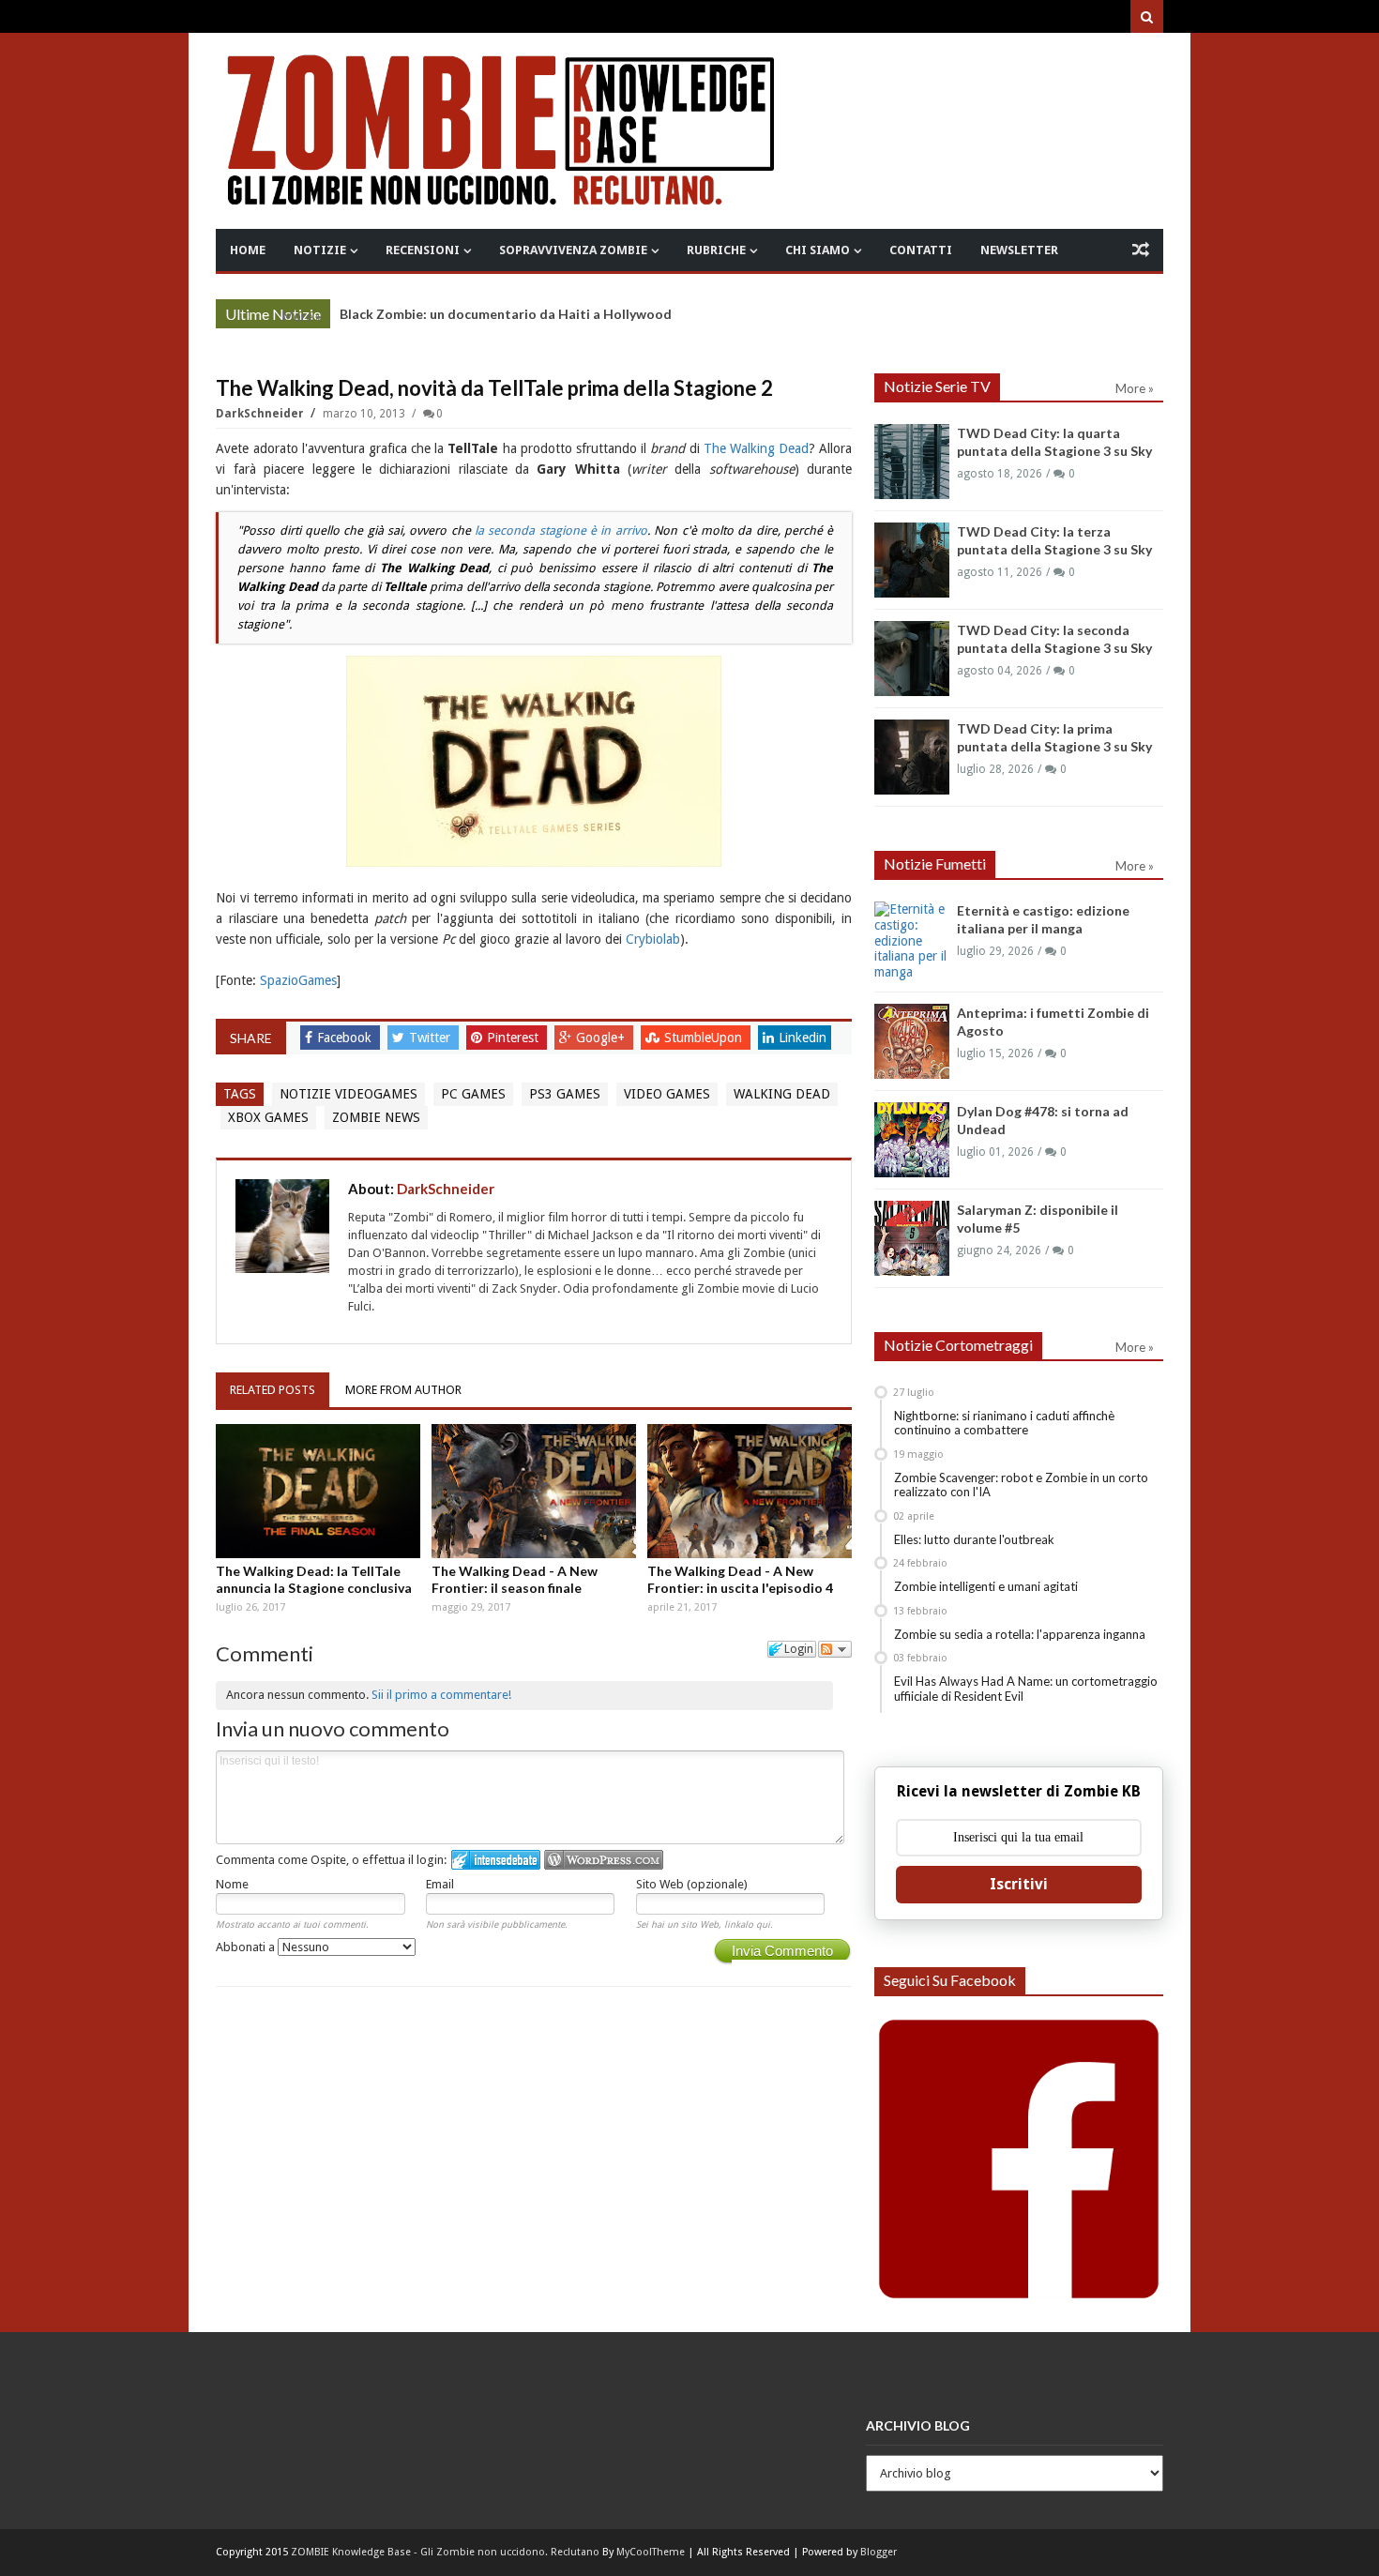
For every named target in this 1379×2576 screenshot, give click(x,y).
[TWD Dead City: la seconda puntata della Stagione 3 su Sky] (912, 659)
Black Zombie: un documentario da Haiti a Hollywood (506, 314)
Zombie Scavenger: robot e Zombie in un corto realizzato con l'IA (1021, 1485)
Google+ (602, 1038)
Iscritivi (1019, 1884)
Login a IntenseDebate (496, 1860)
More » (302, 316)
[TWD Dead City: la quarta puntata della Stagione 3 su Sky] (912, 462)
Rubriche (716, 250)
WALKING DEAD (782, 1094)
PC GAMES (473, 1094)
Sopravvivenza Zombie (573, 250)
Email (440, 1884)
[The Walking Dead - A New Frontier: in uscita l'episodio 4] (750, 1491)
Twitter (432, 1038)
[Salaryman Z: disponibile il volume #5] (912, 1238)
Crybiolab (653, 939)
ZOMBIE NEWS (376, 1117)
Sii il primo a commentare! (441, 1695)
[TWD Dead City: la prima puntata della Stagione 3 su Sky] (912, 757)
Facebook (346, 1038)
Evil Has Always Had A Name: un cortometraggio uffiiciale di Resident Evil (1026, 1689)
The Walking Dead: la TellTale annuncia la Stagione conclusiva (314, 1579)
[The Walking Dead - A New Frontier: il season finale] (534, 1491)
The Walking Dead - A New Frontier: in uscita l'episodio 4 (740, 1579)
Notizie (320, 250)
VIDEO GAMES (667, 1094)
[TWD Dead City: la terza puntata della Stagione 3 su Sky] (912, 560)
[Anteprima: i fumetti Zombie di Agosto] (912, 1041)
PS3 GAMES (565, 1094)
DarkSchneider (261, 414)
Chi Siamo (818, 250)
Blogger (879, 2552)
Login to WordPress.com (604, 1860)
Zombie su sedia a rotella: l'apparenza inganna (1020, 1634)
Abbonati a (247, 1947)
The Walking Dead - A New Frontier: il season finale (515, 1579)
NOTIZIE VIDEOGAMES (349, 1094)
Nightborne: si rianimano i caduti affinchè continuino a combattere (1004, 1423)
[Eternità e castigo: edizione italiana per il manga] (912, 941)
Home (248, 250)
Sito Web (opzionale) (692, 1884)
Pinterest (515, 1038)
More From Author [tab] (403, 1390)
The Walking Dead (756, 448)
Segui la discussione (835, 1649)
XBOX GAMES (268, 1117)
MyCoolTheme (651, 2552)
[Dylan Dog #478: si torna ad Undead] (912, 1140)
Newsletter (1019, 250)
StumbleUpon (705, 1038)
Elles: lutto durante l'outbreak (974, 1539)
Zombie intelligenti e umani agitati (986, 1586)
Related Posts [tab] (273, 1390)
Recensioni (423, 250)
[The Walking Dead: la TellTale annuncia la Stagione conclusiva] (318, 1491)
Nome (232, 1884)
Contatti (921, 250)
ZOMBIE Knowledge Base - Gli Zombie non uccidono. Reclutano (445, 2552)
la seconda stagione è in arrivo (561, 530)
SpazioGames (298, 980)
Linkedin (803, 1038)
